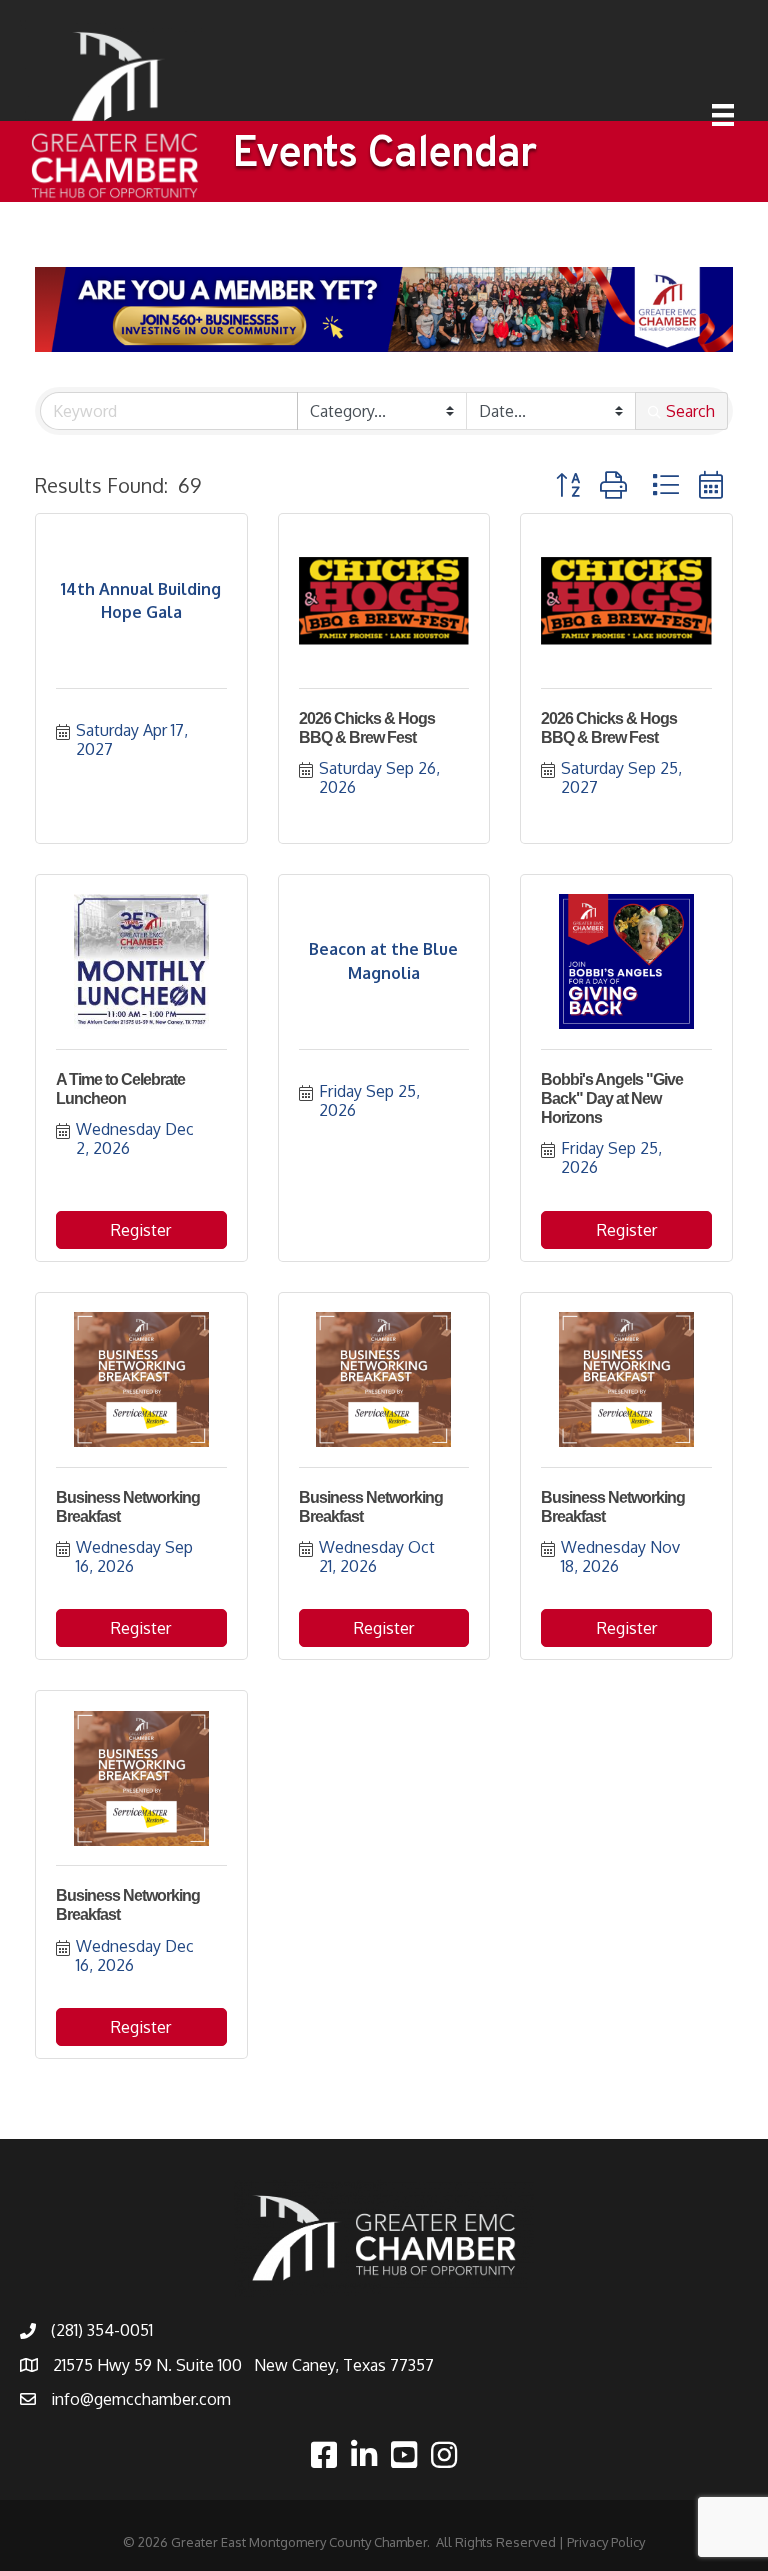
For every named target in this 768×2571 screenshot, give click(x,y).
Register (141, 1230)
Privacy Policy (606, 2542)
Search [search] (690, 411)
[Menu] (723, 115)
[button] (568, 484)
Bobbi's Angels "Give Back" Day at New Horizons (612, 1098)
